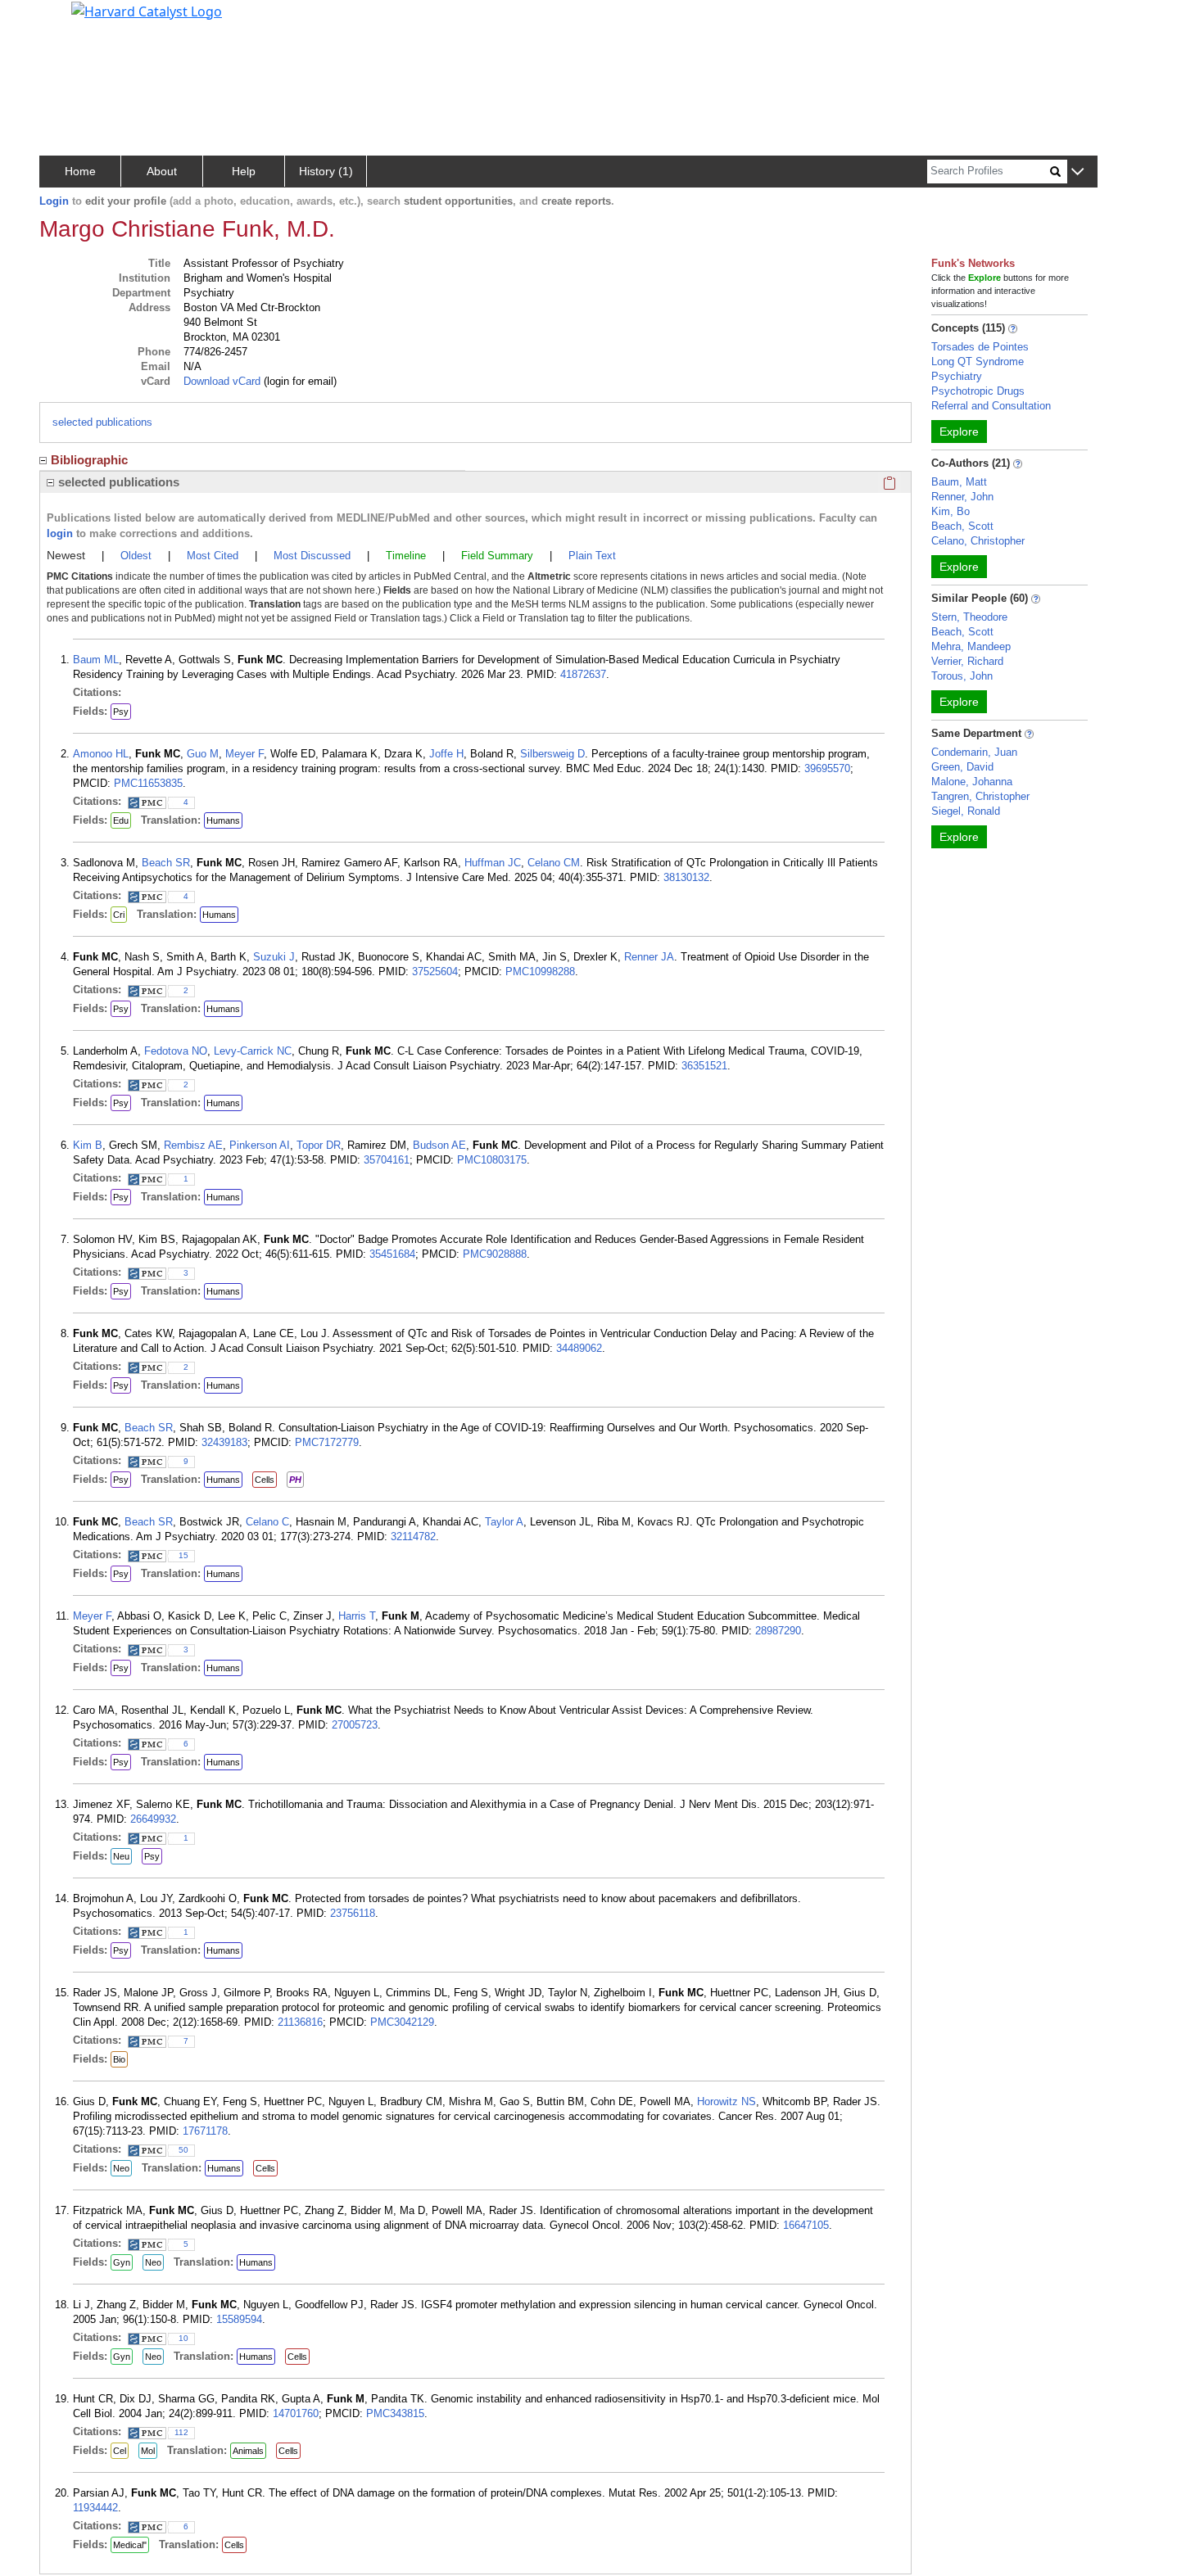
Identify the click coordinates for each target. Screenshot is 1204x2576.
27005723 (355, 1725)
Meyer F (244, 754)
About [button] (162, 171)
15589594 (239, 2319)
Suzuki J (274, 957)
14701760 (296, 2413)
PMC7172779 (327, 1442)
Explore (959, 432)
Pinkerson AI (260, 1145)
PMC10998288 (540, 972)
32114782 (413, 1537)
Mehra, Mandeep (971, 646)
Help (244, 171)
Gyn (122, 2262)
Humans (223, 820)
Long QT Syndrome (978, 362)
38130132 (686, 877)
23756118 (353, 1913)
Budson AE (439, 1145)
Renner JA (649, 957)
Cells (265, 1480)
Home (80, 171)
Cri (119, 915)
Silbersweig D (552, 754)
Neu (121, 1856)
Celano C (267, 1522)
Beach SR (166, 863)
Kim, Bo (951, 511)
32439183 (224, 1442)
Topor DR (319, 1145)
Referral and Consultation (991, 406)
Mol (148, 2451)
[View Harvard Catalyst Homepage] (147, 10)
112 (181, 2432)
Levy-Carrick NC (253, 1051)
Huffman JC (493, 863)
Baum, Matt (959, 482)
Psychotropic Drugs (978, 391)
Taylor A (504, 1522)
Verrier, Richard (967, 661)
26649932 (153, 1819)
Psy (121, 712)
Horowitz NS (726, 2101)
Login (54, 201)
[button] (1077, 172)
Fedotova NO (176, 1051)
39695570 (827, 768)
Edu (121, 820)
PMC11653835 (148, 783)
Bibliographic (89, 460)
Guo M (203, 754)
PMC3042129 (402, 2022)
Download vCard (222, 381)
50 (183, 2150)
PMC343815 (395, 2413)
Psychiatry (957, 376)
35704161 (387, 1160)
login (60, 533)
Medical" (130, 2545)
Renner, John (962, 497)
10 (183, 2338)
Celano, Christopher (978, 541)
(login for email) (299, 381)
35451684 (392, 1254)
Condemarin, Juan (974, 752)
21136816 (300, 2022)
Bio (119, 2059)
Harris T (357, 1616)
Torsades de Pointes (980, 347)
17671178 (205, 2131)
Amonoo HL (101, 754)
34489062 (579, 1348)
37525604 (435, 972)
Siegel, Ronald (966, 811)
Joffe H (446, 754)
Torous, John (962, 676)
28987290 (778, 1631)
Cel (120, 2451)
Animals (248, 2451)
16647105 (806, 2225)
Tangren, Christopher (980, 796)
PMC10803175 (492, 1160)
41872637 (583, 674)
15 (183, 1555)
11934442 (95, 2508)
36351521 (704, 1066)
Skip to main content (68, 20)
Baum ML (96, 660)
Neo (121, 2168)
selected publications (102, 422)
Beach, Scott (962, 526)
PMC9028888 (495, 1254)
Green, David (962, 767)
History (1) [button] (326, 171)
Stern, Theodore (969, 617)
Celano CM (554, 863)
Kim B (88, 1145)
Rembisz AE (193, 1145)
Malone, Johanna (972, 782)
